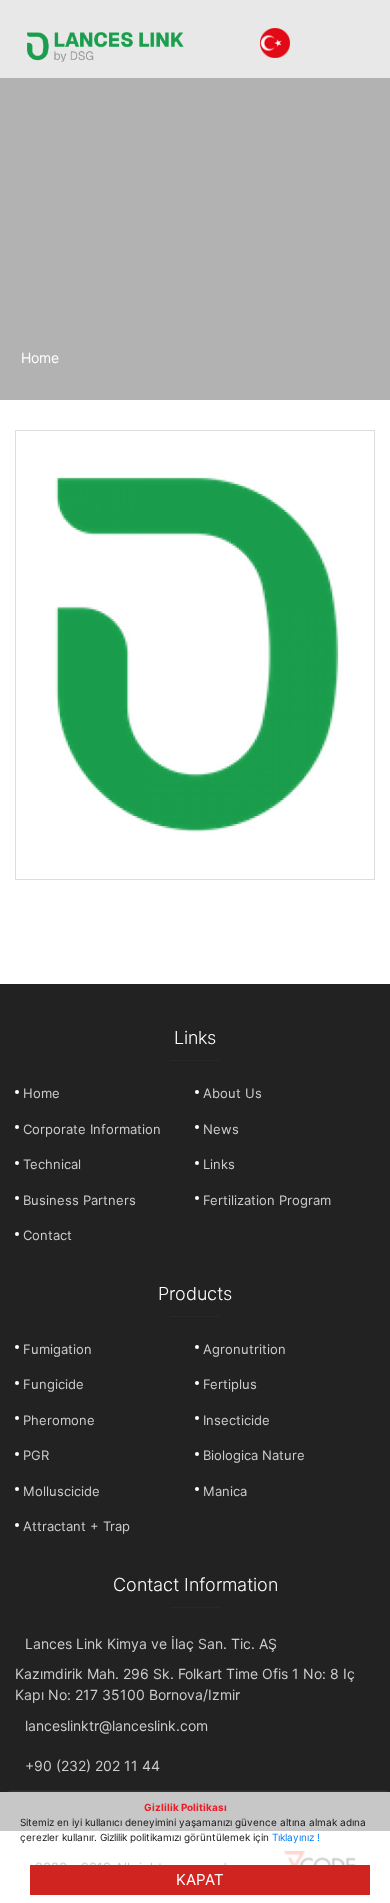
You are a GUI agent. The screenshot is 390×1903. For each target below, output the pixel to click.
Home (40, 357)
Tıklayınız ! (296, 1837)
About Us (232, 1093)
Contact (47, 1235)
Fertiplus (230, 1384)
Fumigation (57, 1349)
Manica (225, 1491)
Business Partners (79, 1200)
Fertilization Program (267, 1200)
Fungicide (53, 1384)
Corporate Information (92, 1129)
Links (219, 1164)
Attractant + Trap (76, 1526)
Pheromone (59, 1420)
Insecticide (236, 1420)
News (221, 1129)
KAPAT (200, 1879)
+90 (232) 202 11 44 (92, 1765)
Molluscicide (61, 1491)
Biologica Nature (254, 1455)
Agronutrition (244, 1349)
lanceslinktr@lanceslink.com (116, 1725)
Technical (52, 1164)
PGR (36, 1455)
